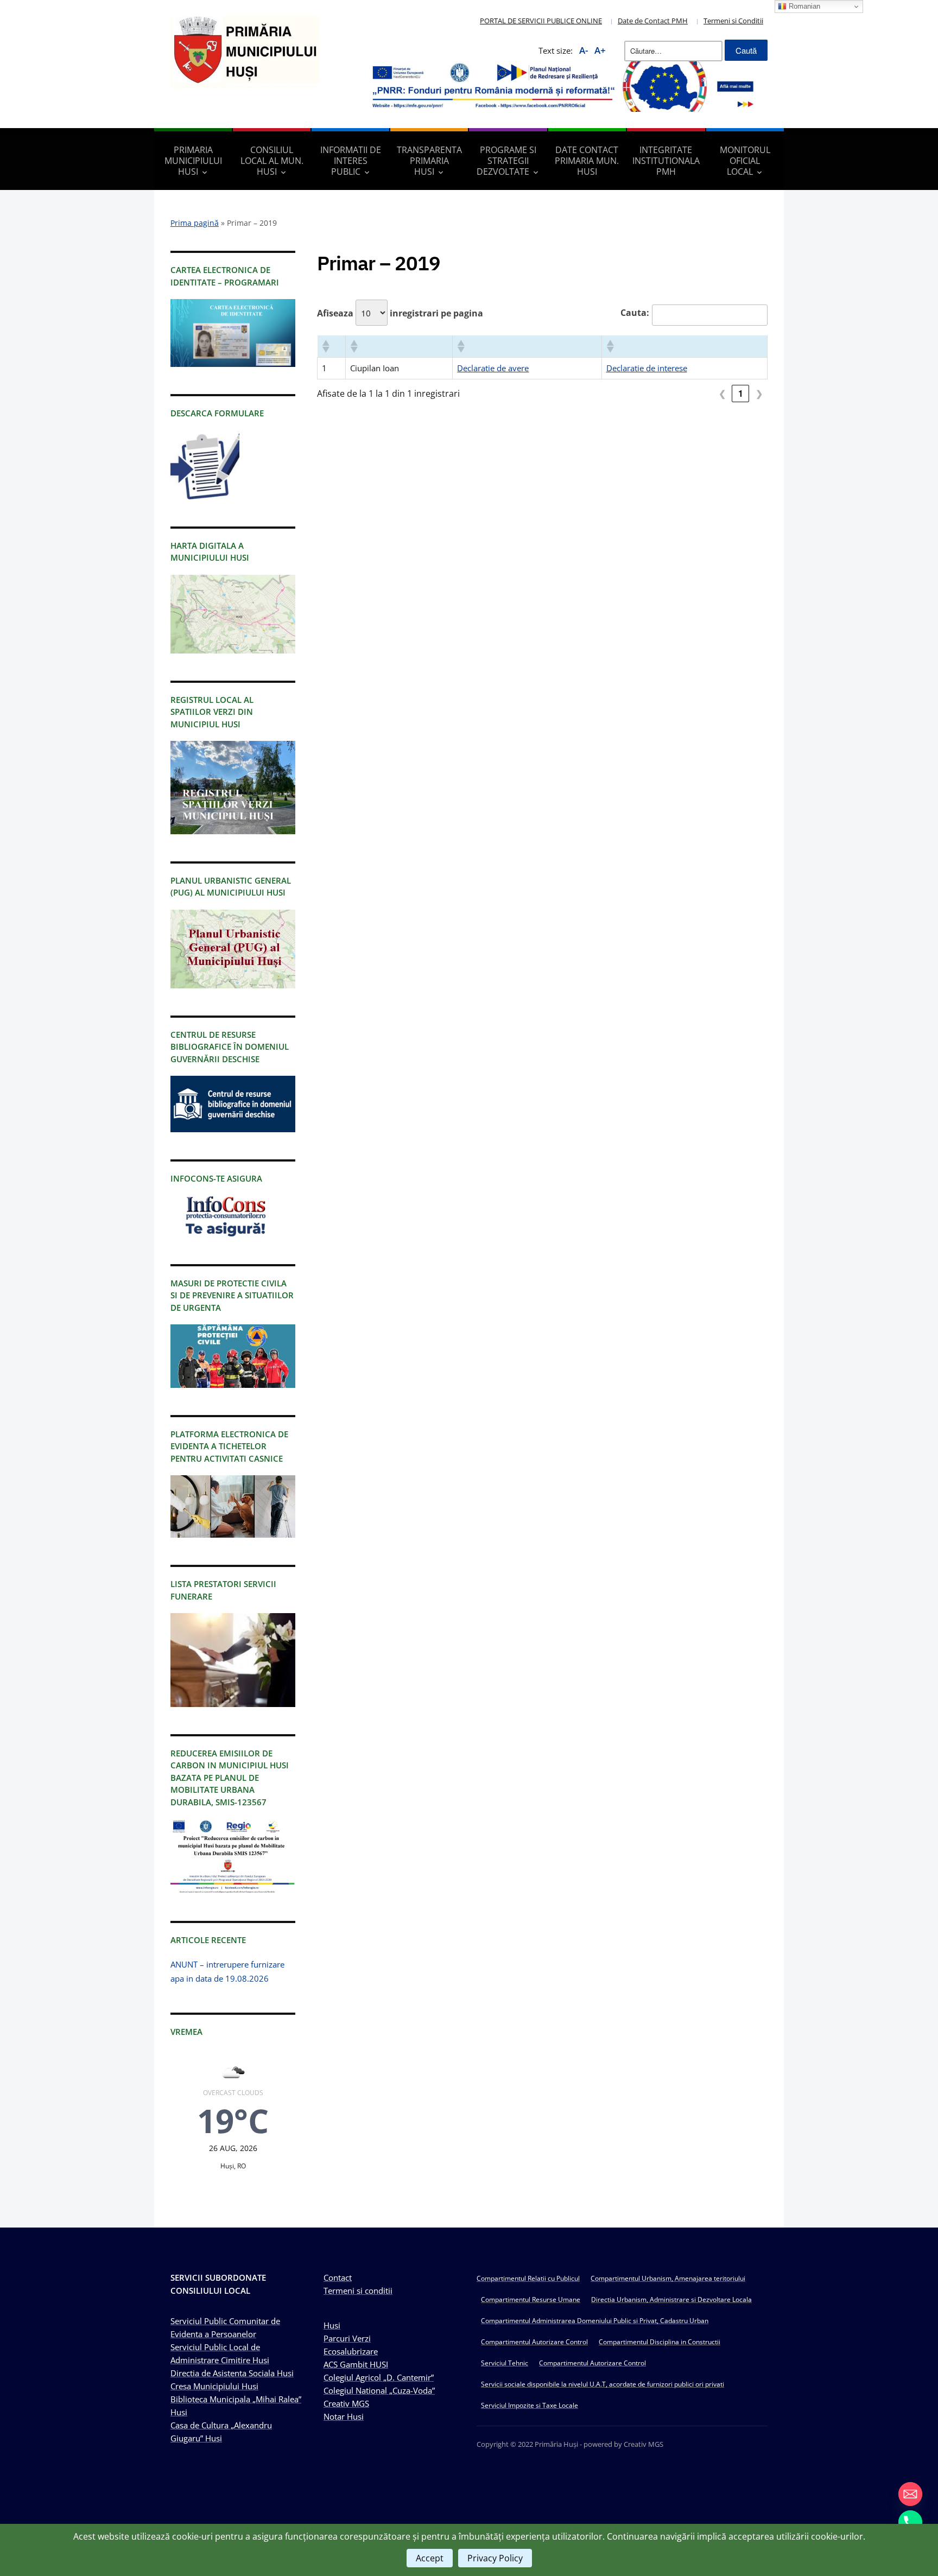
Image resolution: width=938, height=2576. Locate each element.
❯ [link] (759, 393)
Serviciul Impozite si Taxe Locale (530, 2405)
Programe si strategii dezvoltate (506, 161)
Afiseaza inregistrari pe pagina (400, 313)
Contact (338, 2277)
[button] (325, 346)
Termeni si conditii (358, 2291)
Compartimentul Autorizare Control (534, 2342)
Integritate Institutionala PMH (666, 161)
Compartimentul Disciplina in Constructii (660, 2342)
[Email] (910, 2494)
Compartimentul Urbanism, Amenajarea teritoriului (668, 2278)
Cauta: (635, 313)
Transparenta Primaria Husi (429, 161)
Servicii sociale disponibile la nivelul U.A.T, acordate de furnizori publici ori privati (603, 2384)
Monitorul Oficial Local (745, 161)
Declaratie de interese (647, 368)
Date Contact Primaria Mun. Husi (587, 161)
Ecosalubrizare (351, 2351)
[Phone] (910, 2522)
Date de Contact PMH (653, 21)
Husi (332, 2325)
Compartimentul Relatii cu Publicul (528, 2278)
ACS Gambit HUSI (356, 2364)
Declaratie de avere (493, 368)
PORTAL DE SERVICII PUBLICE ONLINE (541, 21)
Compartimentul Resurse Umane (531, 2299)
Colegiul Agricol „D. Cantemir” (379, 2377)
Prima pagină (195, 223)
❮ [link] (722, 393)
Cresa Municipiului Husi (214, 2386)
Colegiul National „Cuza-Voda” (379, 2390)
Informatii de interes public (351, 161)
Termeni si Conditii (733, 21)
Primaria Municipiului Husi (193, 161)
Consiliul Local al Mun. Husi (272, 161)
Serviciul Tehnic (505, 2363)
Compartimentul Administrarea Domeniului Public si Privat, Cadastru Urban (595, 2321)
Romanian (803, 6)
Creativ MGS (346, 2403)
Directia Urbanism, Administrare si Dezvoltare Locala (671, 2299)
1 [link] (741, 393)
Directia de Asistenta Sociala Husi (232, 2373)
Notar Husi (344, 2416)
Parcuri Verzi (347, 2338)
